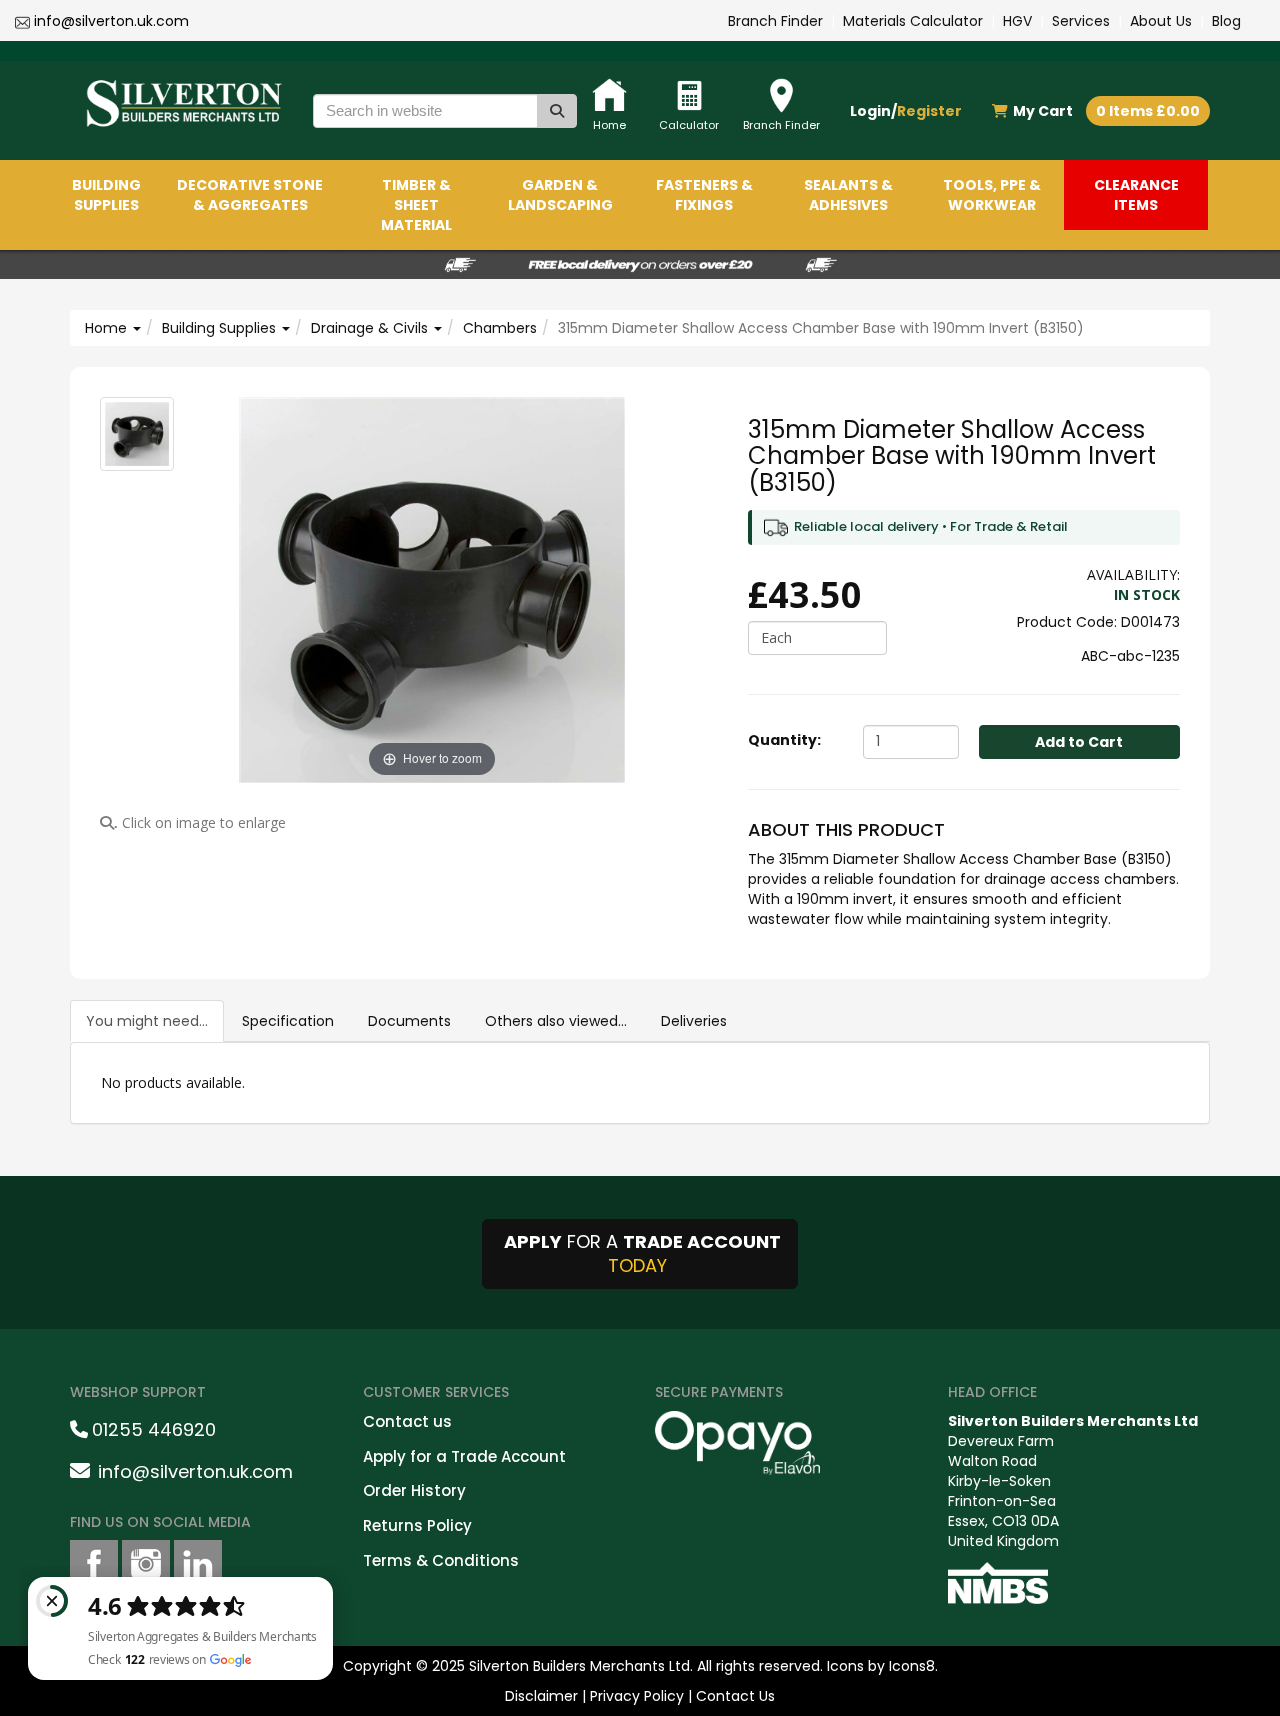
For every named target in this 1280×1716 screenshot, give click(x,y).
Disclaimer (541, 1696)
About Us (1161, 21)
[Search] (557, 111)
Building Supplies (221, 328)
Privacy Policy (637, 1696)
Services (1081, 21)
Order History (414, 1490)
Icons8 (912, 1666)
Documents (409, 1021)
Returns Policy (417, 1525)
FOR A (642, 1253)
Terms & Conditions (441, 1560)
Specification (288, 1021)
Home (108, 328)
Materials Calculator (913, 21)
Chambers (500, 328)
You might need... (147, 1021)
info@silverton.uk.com (111, 21)
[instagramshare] (146, 1564)
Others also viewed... (556, 1021)
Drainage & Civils (371, 328)
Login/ (906, 111)
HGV (1017, 21)
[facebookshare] (94, 1564)
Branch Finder (775, 21)
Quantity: (784, 740)
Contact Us (735, 1696)
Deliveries (694, 1021)
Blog (1226, 21)
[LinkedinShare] (198, 1564)
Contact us (407, 1421)
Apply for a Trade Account (464, 1456)
